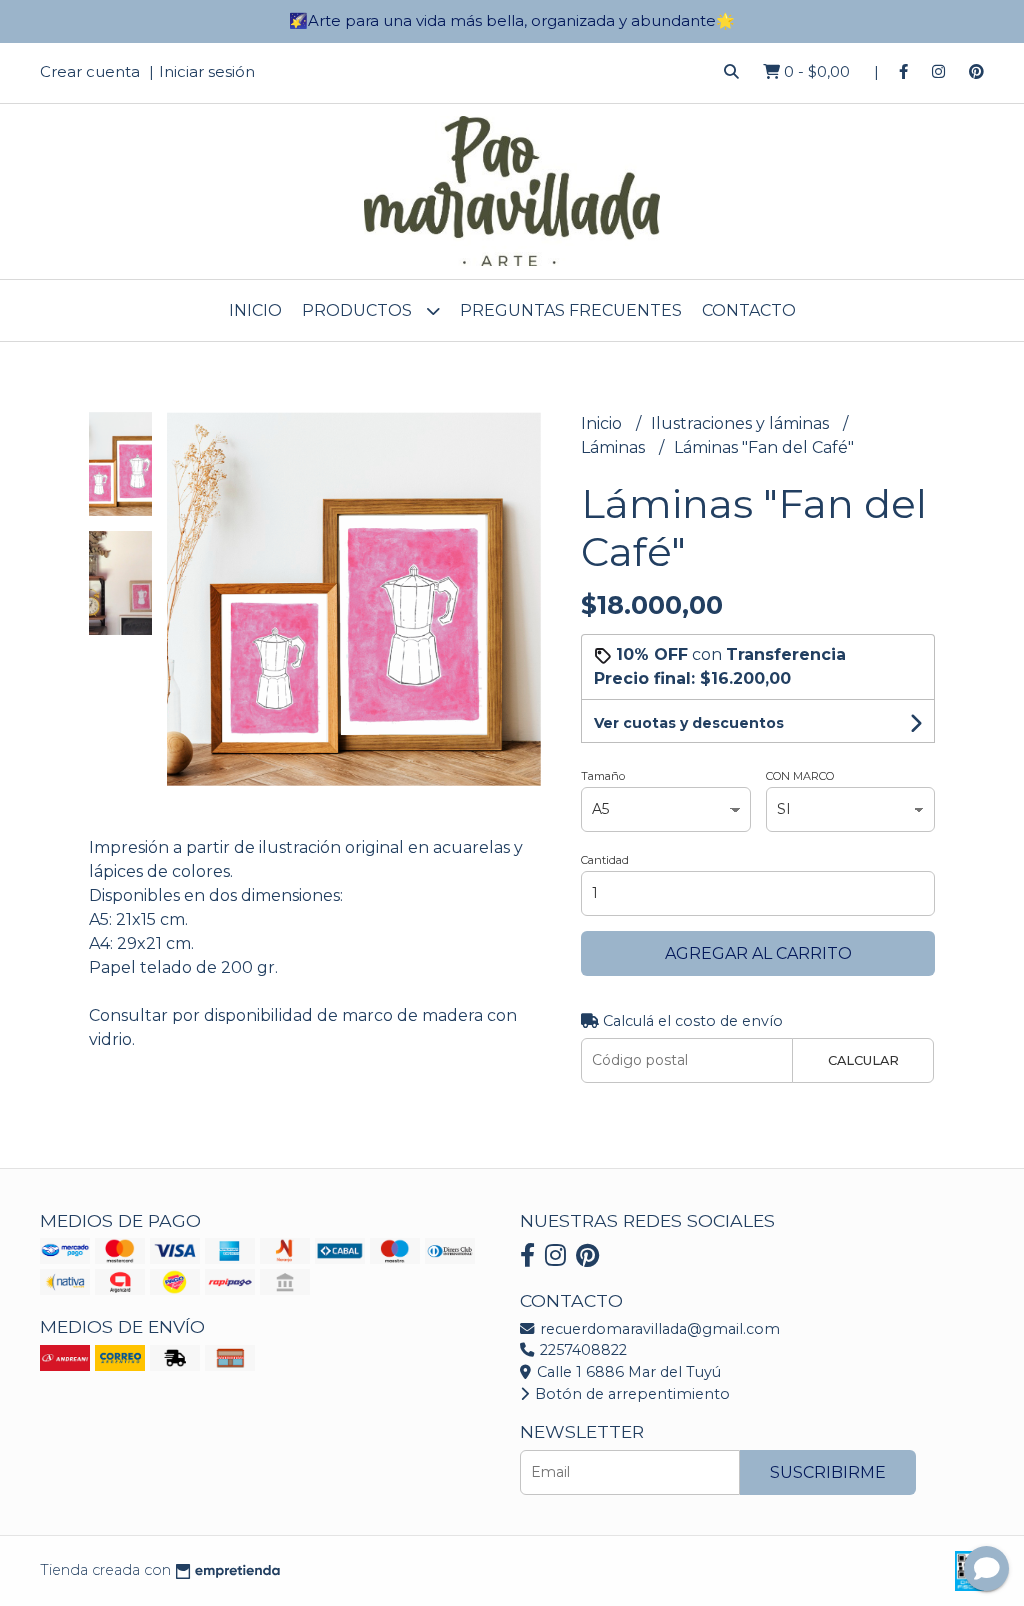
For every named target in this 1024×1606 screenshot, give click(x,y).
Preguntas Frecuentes (571, 310)
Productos (359, 310)
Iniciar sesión (207, 71)
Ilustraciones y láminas (742, 423)
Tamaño (603, 776)
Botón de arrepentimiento (630, 1394)
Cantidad (605, 860)
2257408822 (581, 1350)
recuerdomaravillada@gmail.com (658, 1329)
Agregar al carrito (758, 953)
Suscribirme (828, 1472)
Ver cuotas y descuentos (689, 723)
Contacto (749, 310)
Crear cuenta (90, 71)
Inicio (255, 310)
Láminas (615, 447)
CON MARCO (800, 776)
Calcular (863, 1060)
